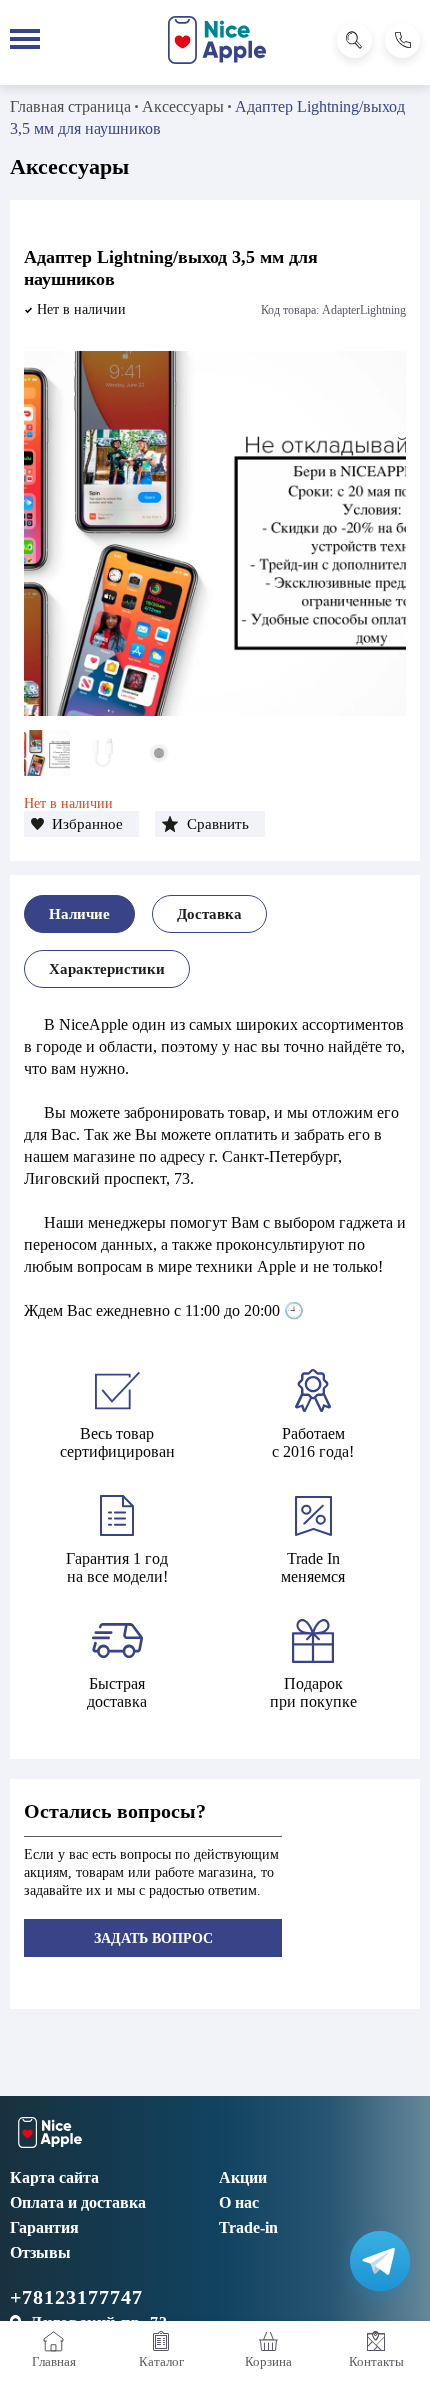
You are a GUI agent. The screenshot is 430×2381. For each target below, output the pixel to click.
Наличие (79, 914)
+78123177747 (76, 2297)
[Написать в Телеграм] (380, 2261)
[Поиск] (354, 40)
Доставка (209, 914)
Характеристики (107, 969)
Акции (243, 2177)
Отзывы (40, 2252)
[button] (81, 824)
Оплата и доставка (78, 2202)
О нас (239, 2202)
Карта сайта (54, 2177)
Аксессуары (183, 106)
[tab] (79, 914)
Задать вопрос (153, 1938)
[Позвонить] (402, 40)
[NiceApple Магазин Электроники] (217, 40)
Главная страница (70, 106)
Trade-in (248, 2227)
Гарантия (44, 2227)
